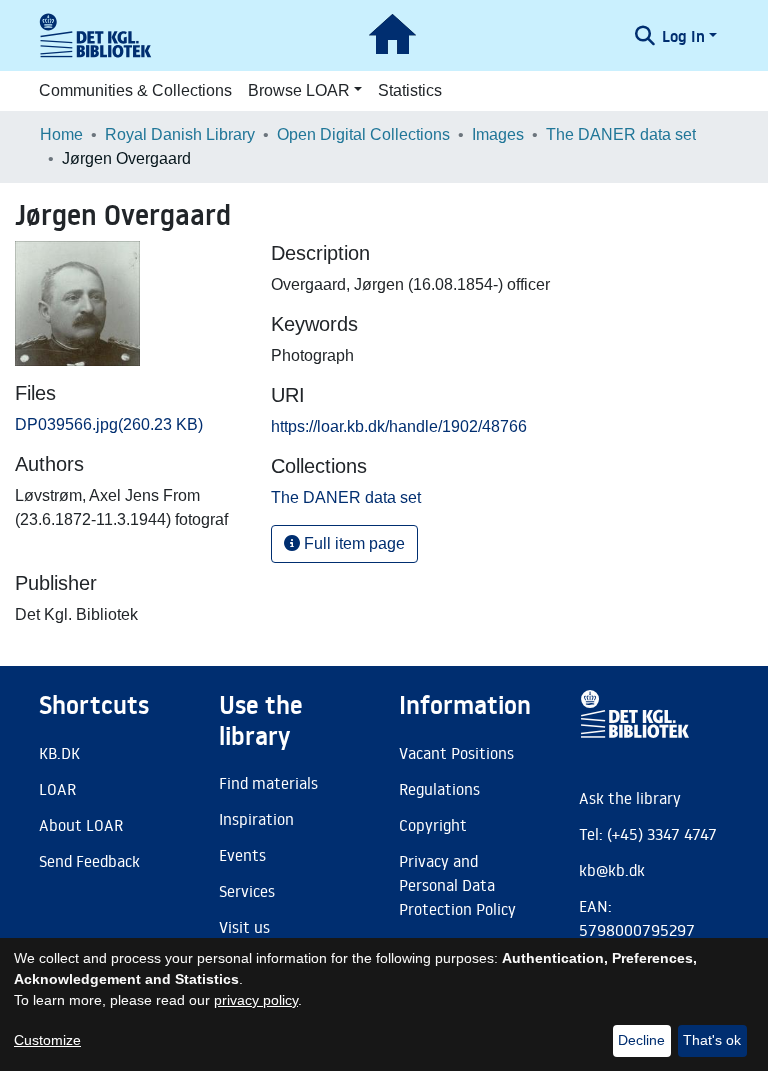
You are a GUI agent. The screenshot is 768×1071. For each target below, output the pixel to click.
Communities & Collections (135, 90)
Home (61, 134)
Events (242, 855)
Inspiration (256, 819)
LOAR (57, 789)
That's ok (712, 1040)
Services (247, 891)
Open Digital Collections (363, 134)
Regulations (439, 789)
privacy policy (256, 1000)
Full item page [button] (352, 543)
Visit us (244, 927)
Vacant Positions (456, 753)
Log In (683, 36)
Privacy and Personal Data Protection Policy (457, 885)
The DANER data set (621, 134)
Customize (47, 1040)
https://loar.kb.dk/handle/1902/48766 (399, 426)
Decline (641, 1040)
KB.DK (59, 753)
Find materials (268, 783)
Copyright (433, 825)
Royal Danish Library (180, 134)
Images (498, 134)
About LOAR (81, 825)
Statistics (410, 90)
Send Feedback (89, 861)
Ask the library (630, 798)
